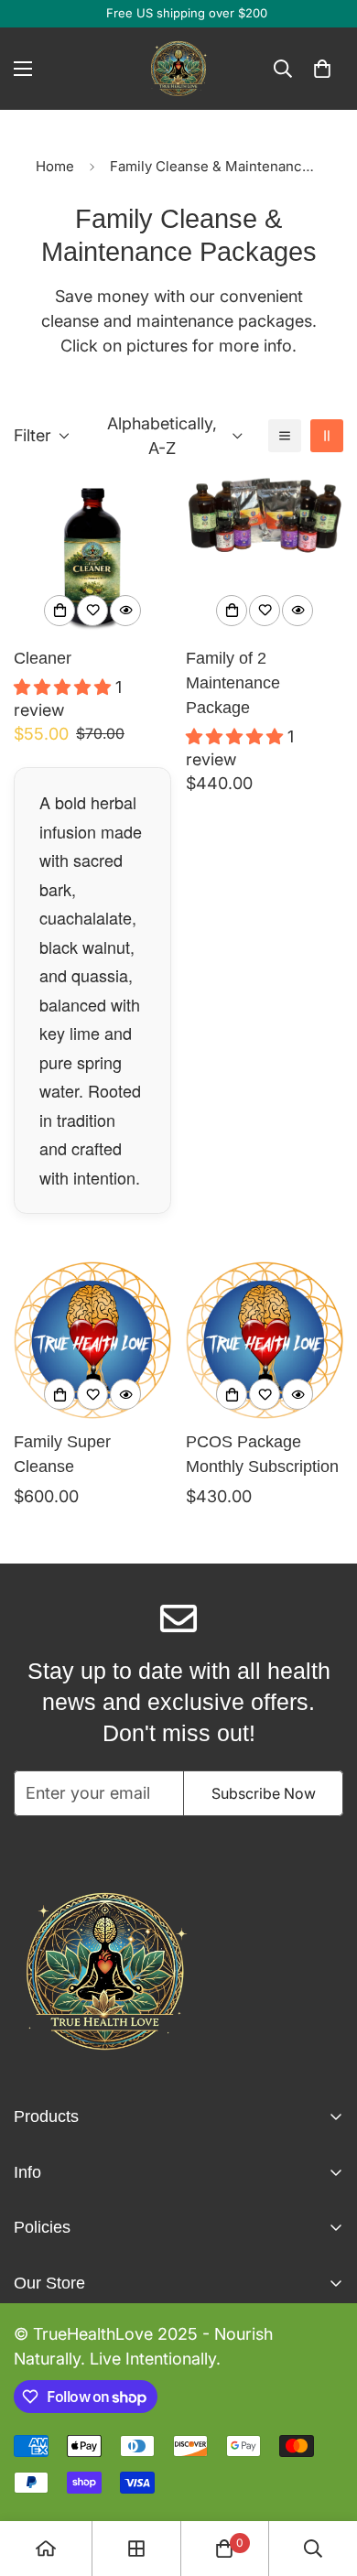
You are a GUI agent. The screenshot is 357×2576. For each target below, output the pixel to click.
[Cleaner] (92, 557)
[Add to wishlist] (92, 611)
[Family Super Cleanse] (92, 1340)
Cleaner (43, 658)
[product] (46, 2549)
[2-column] (327, 436)
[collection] (136, 2549)
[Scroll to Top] (324, 2479)
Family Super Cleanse (62, 1454)
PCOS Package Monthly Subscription (262, 1454)
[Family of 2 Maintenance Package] (265, 557)
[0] (322, 69)
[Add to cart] (59, 611)
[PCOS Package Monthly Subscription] (265, 1340)
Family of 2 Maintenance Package (233, 683)
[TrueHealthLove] (178, 69)
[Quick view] (125, 611)
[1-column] (285, 436)
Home (55, 166)
